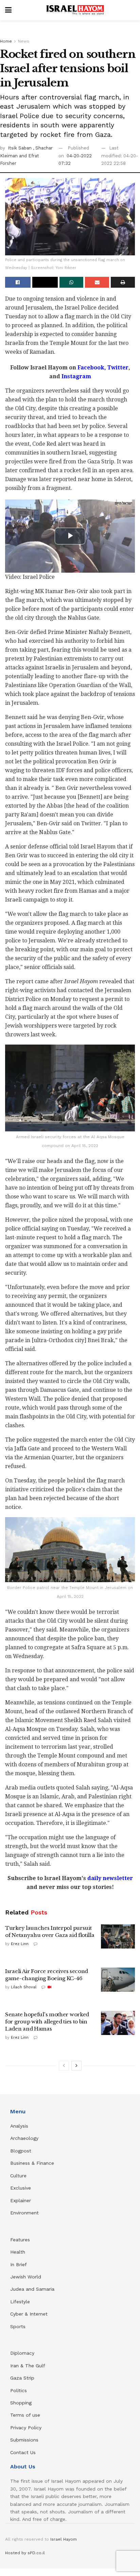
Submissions (24, 2440)
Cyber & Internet (29, 2314)
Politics (19, 2390)
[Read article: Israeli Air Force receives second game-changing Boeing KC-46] (118, 1980)
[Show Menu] (8, 10)
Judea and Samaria (32, 2289)
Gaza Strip (22, 2378)
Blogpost (21, 2151)
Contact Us (23, 2452)
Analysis (20, 2126)
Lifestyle (20, 2302)
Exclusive (21, 2188)
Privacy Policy (26, 2428)
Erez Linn (20, 1944)
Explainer (21, 2200)
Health (18, 2252)
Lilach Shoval (24, 1987)
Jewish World (26, 2277)
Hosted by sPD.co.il (25, 2553)
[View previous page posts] (64, 2066)
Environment (24, 2213)
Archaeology (24, 2138)
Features (20, 2240)
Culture (18, 2176)
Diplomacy (23, 2353)
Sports (18, 2326)
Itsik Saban (20, 148)
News (24, 41)
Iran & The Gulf (28, 2366)
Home (6, 41)
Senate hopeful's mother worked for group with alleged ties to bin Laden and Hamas (47, 2022)
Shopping (21, 2403)
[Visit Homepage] (75, 10)
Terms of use (25, 2415)
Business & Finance (32, 2163)
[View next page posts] (76, 2066)
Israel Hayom (64, 2539)
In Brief (19, 2264)
